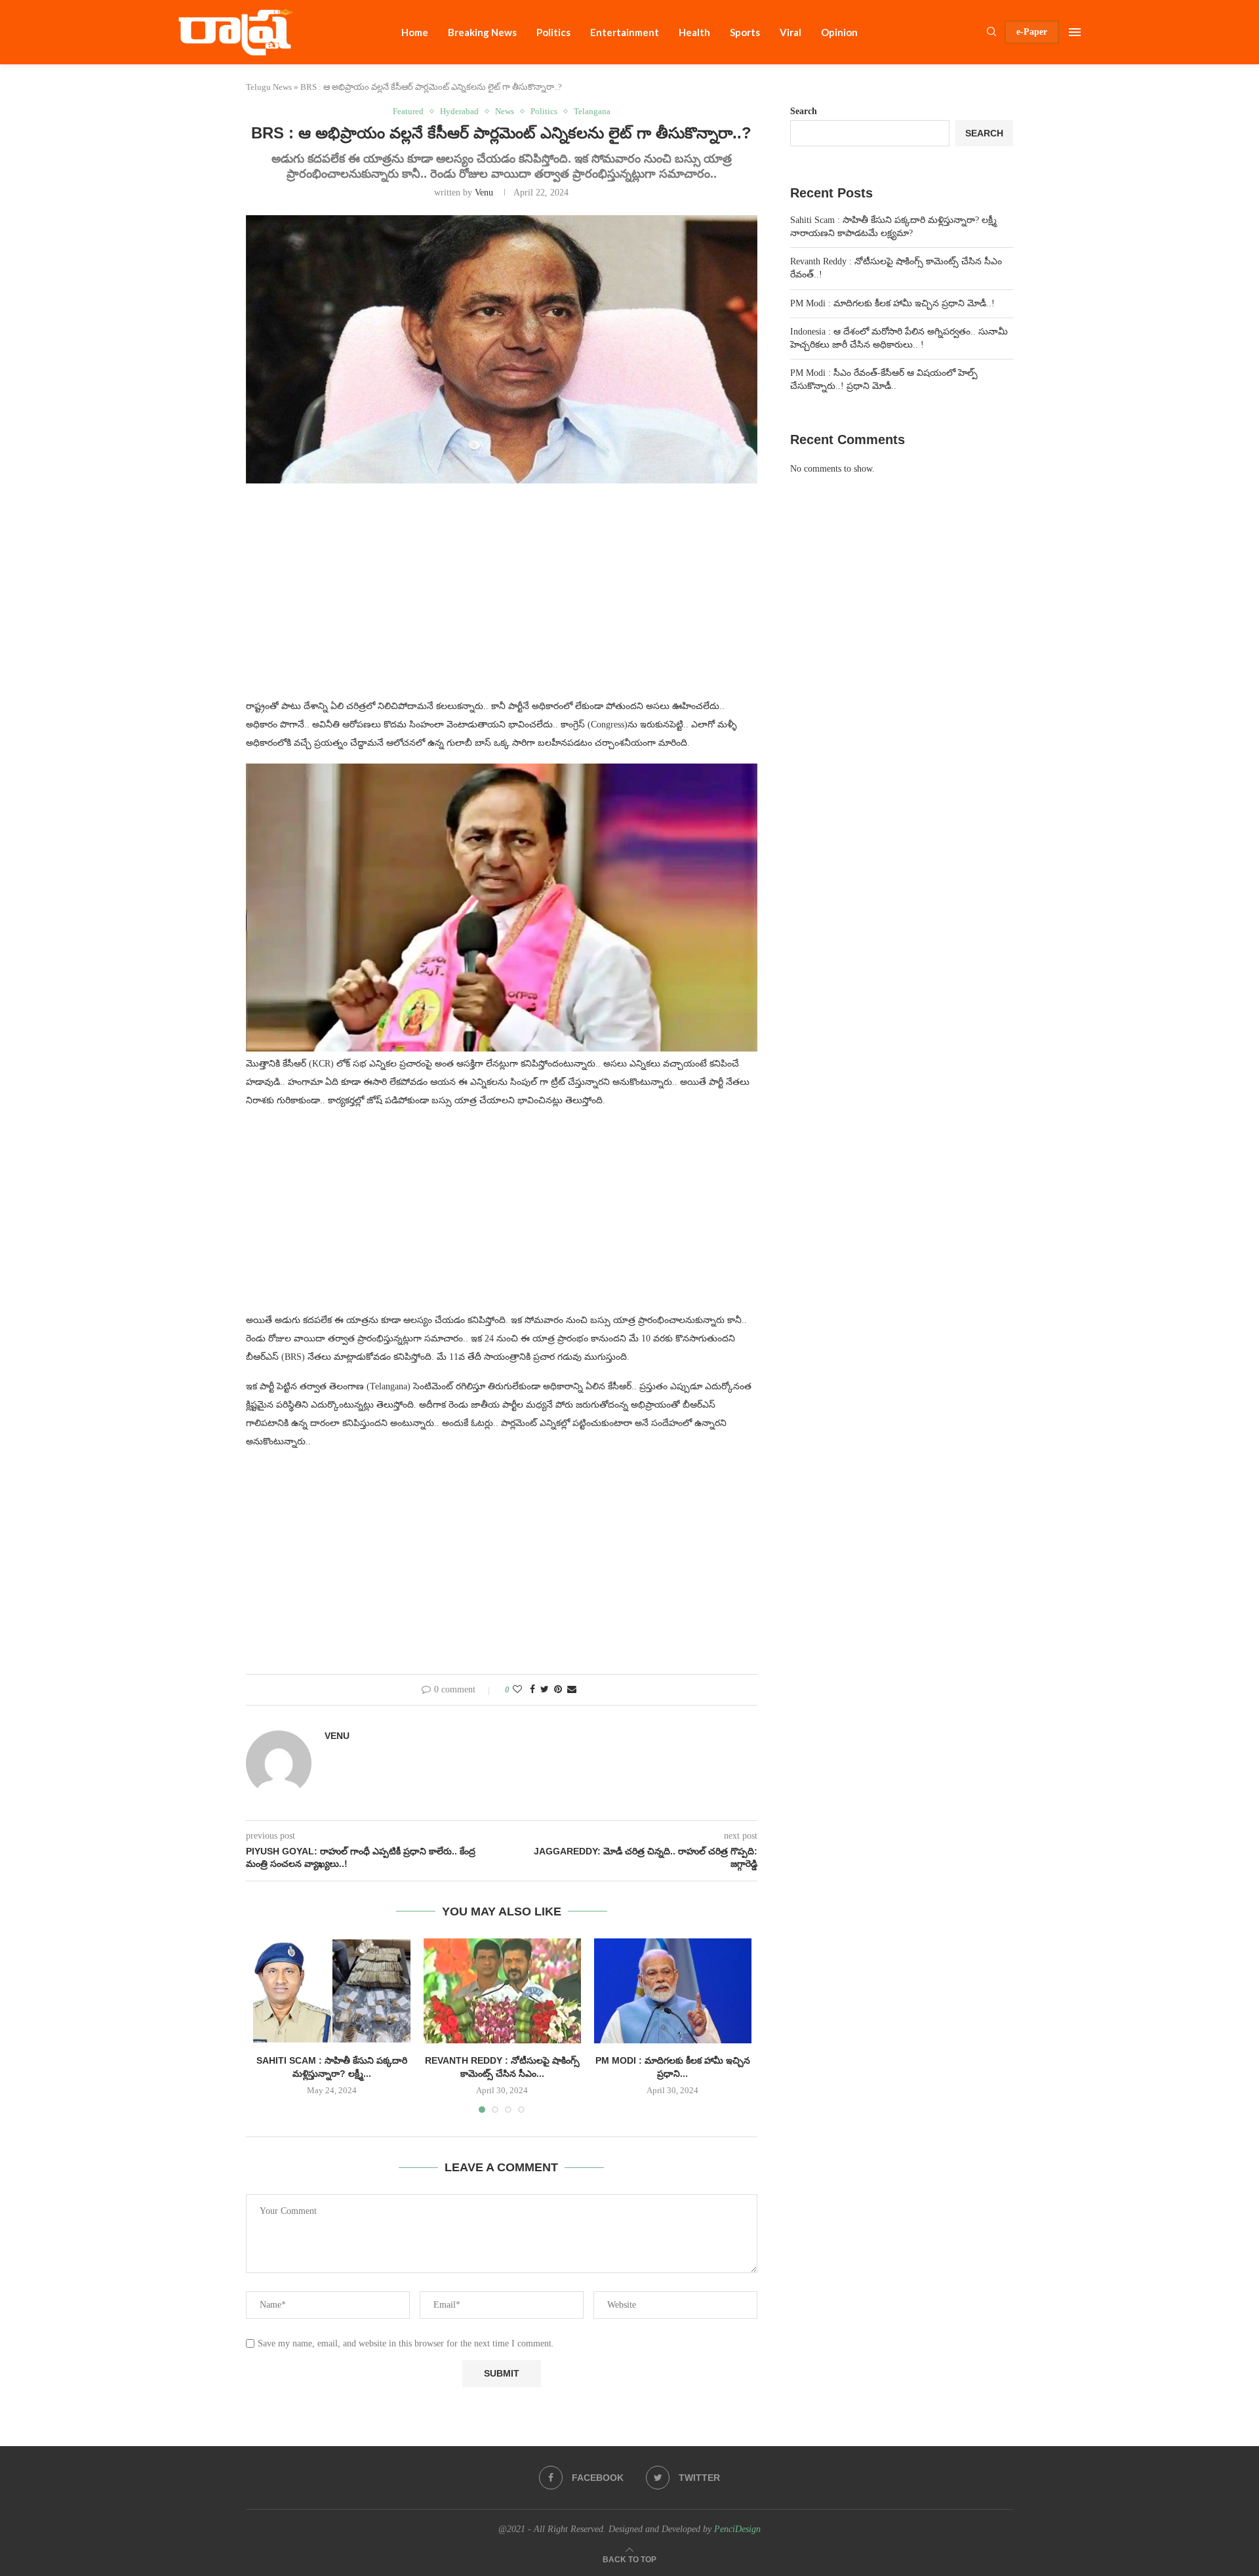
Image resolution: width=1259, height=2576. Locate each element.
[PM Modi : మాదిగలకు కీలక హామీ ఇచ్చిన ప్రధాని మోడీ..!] (673, 1991)
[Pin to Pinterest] (558, 1690)
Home (415, 32)
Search (804, 111)
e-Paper (1032, 32)
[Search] (991, 32)
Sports (745, 32)
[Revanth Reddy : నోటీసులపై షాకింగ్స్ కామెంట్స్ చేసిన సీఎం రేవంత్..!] (502, 1991)
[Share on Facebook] (532, 1690)
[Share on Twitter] (545, 1690)
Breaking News (482, 32)
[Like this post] (517, 1690)
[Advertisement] (502, 599)
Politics (553, 32)
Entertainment (625, 32)
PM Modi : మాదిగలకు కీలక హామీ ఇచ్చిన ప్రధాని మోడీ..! (892, 303)
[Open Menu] (1075, 32)
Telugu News (269, 87)
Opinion (839, 32)
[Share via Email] (572, 1690)
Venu (484, 193)
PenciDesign (737, 2529)
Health (694, 32)
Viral (790, 32)
